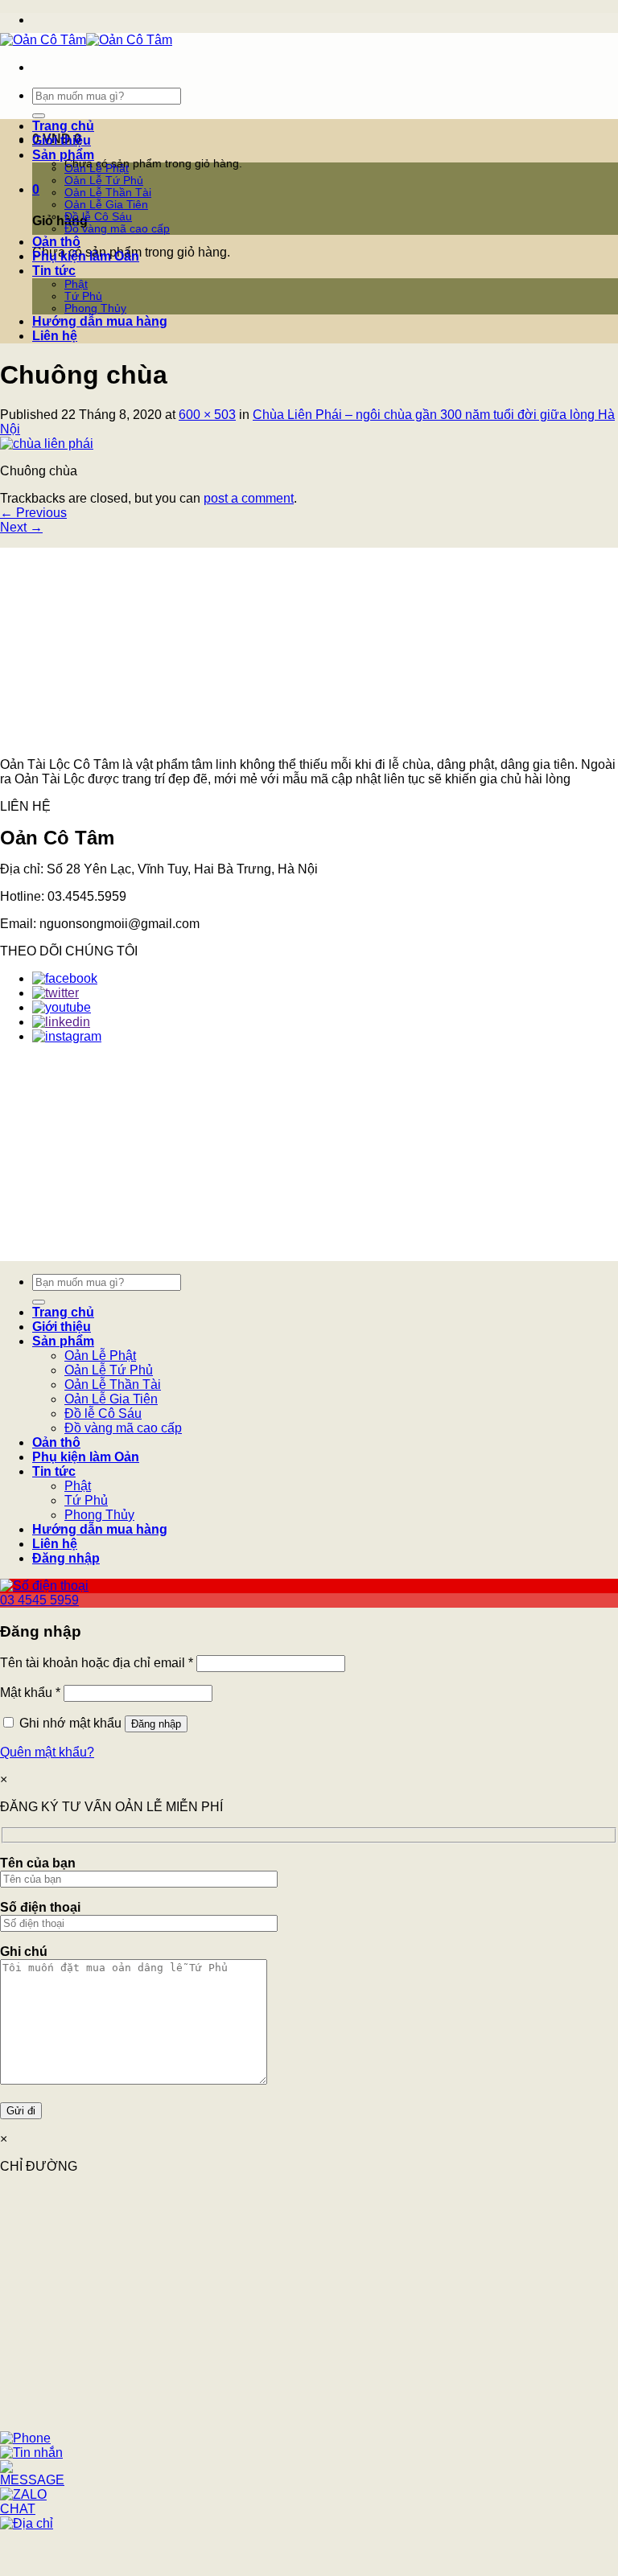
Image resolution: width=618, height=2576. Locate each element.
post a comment (249, 498)
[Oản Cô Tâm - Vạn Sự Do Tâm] (86, 40)
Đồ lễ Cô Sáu (98, 217)
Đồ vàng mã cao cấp (117, 229)
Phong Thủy (95, 308)
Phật (76, 284)
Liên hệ (55, 336)
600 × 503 (207, 415)
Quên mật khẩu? (47, 1752)
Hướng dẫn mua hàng (100, 321)
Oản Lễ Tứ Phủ (104, 181)
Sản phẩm (63, 155)
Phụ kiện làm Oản (86, 256)
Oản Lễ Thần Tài (108, 193)
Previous (33, 513)
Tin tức (54, 271)
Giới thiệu (62, 140)
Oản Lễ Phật (97, 168)
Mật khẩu (30, 1693)
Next (21, 527)
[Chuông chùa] (47, 444)
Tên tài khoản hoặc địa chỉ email (97, 1663)
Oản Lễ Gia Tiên (106, 205)
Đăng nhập (156, 1724)
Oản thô (56, 242)
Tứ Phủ (83, 296)
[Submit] (39, 116)
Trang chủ (63, 126)
